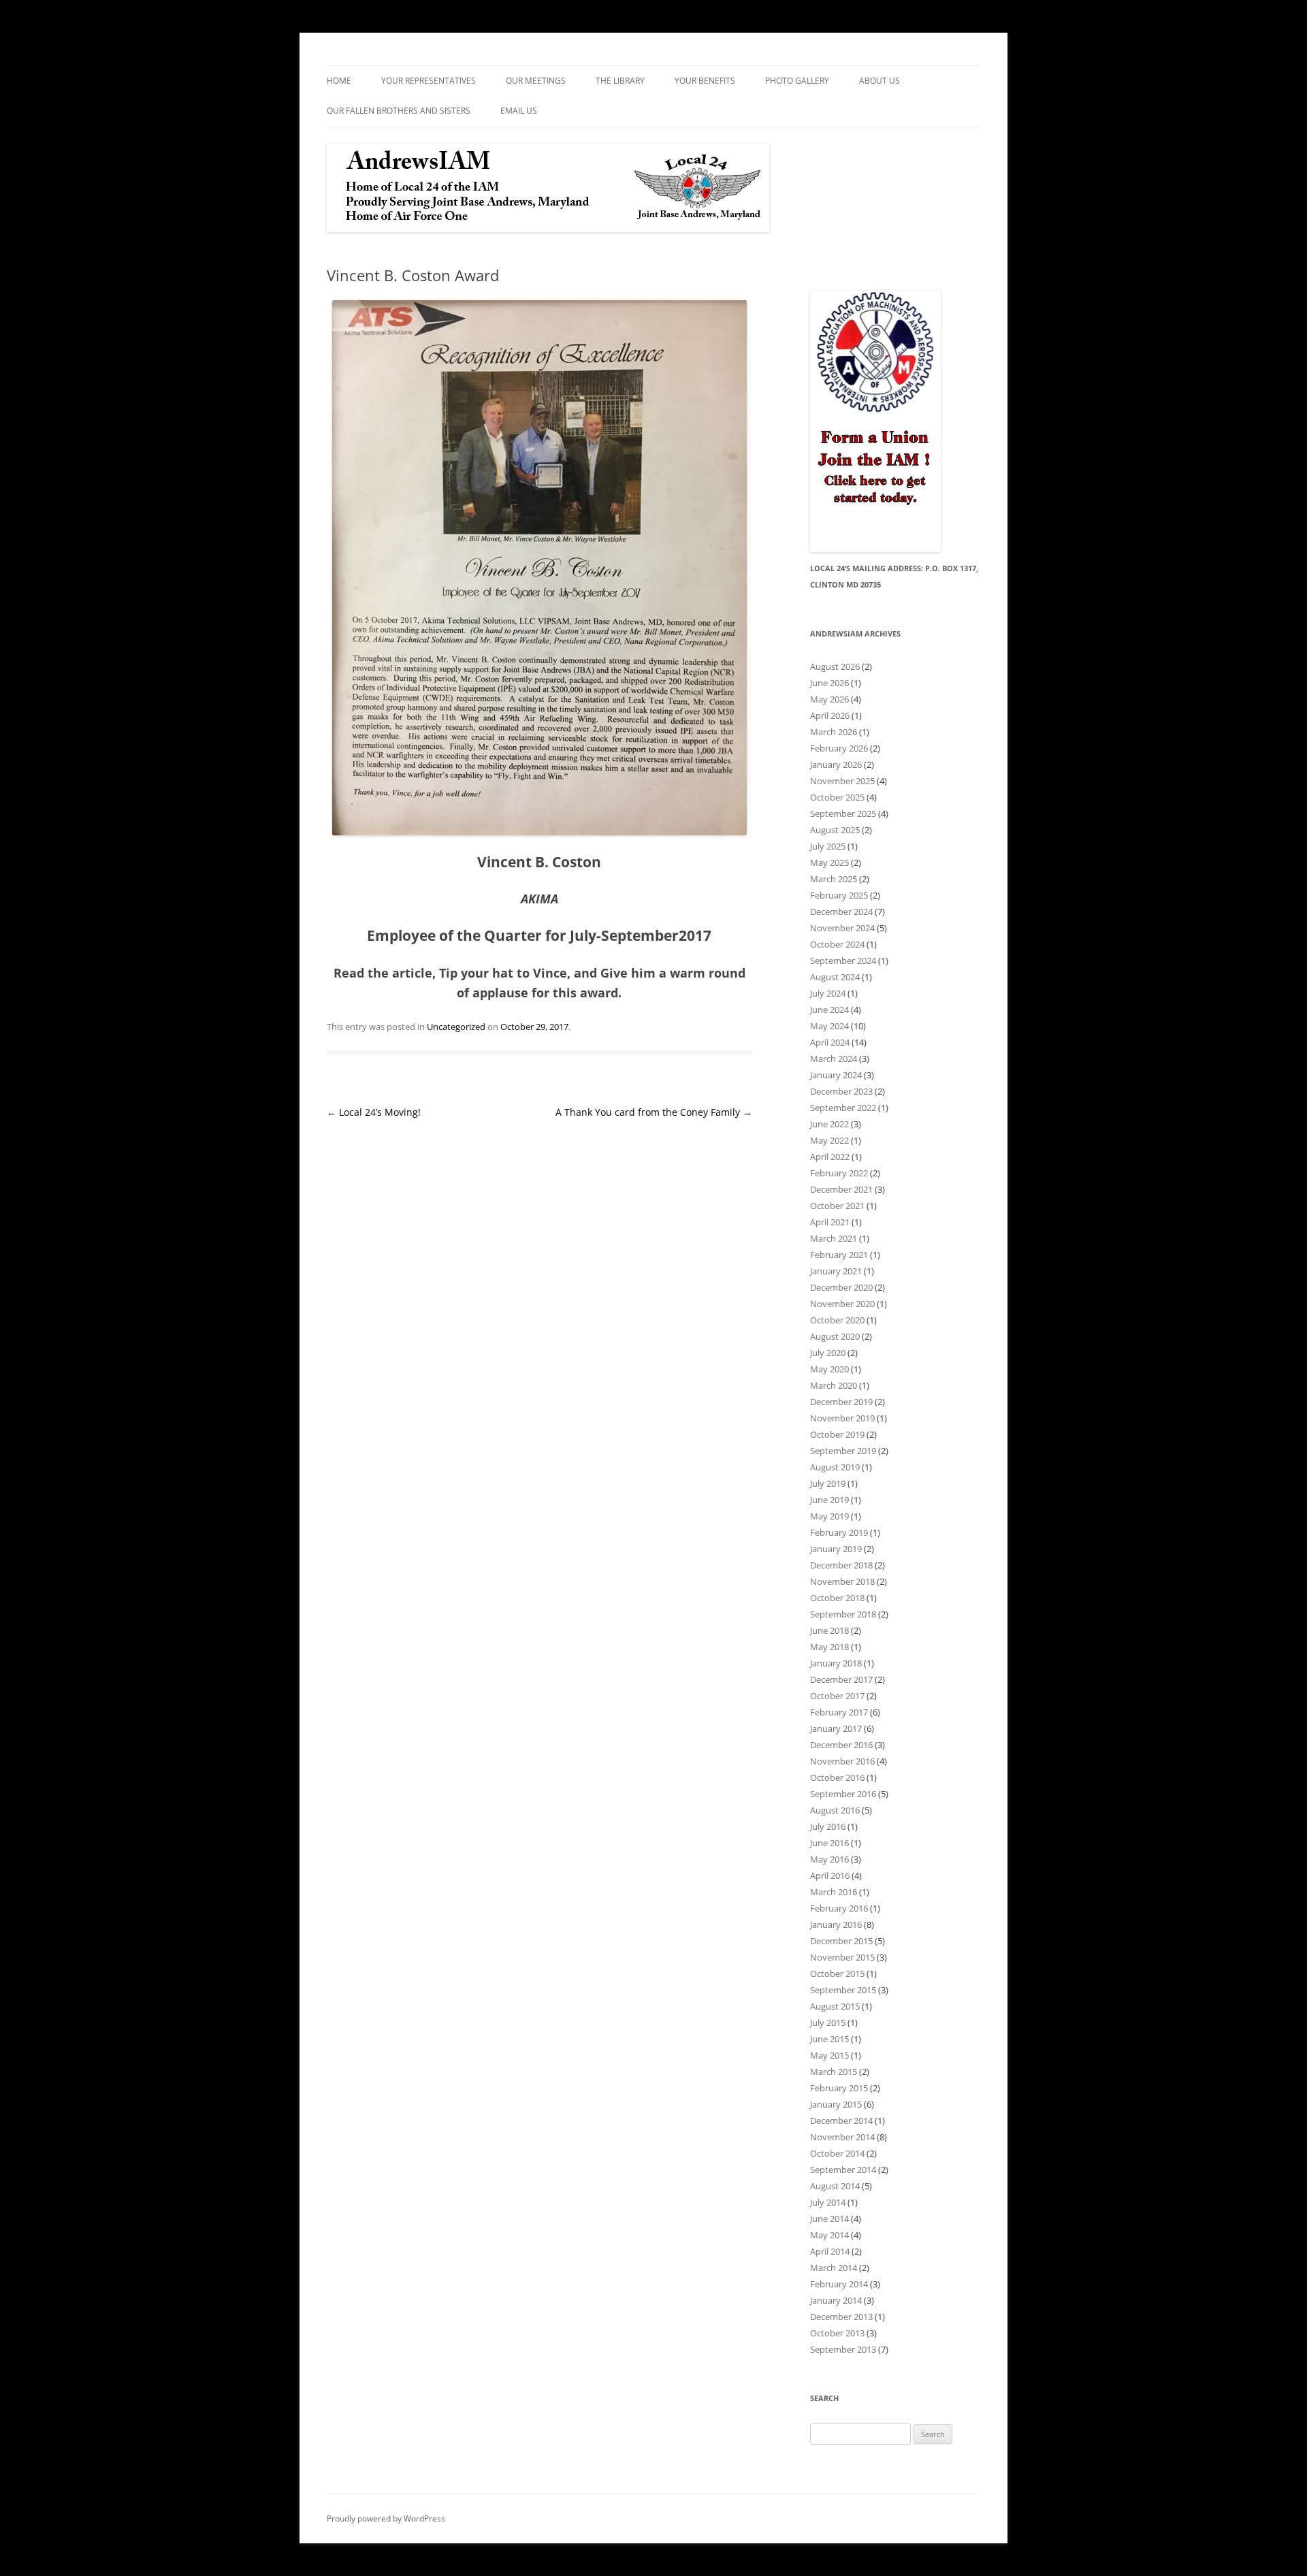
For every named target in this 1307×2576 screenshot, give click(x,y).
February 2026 (839, 748)
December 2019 (841, 1402)
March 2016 (834, 1892)
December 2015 (841, 1941)
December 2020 (841, 1287)
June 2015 (829, 2039)
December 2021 (841, 1189)
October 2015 (837, 1974)
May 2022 (829, 1140)
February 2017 (839, 1712)
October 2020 (837, 1320)
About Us (880, 81)
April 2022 (830, 1157)
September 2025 (843, 814)
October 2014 (837, 2153)
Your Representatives (429, 81)
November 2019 (842, 1418)
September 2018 (843, 1614)
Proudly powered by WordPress (386, 2518)
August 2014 (835, 2186)
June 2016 (829, 1843)
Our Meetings (536, 81)
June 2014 (829, 2219)
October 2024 (837, 944)
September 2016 (843, 1794)
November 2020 (842, 1304)
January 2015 (836, 2104)
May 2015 (829, 2055)
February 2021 (839, 1255)
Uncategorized (456, 1027)
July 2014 (828, 2202)
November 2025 (842, 781)
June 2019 (829, 1500)
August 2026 (835, 666)
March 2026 (834, 732)
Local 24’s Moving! (374, 1112)
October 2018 (837, 1598)
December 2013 (841, 2317)
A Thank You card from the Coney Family (654, 1112)
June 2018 (829, 1630)
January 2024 (836, 1075)
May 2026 (829, 699)
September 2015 (843, 1990)
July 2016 (828, 1826)
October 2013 (837, 2333)
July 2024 (828, 993)
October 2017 (837, 1696)
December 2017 (841, 1679)
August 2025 (835, 830)
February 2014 (839, 2284)
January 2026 (836, 764)
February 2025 (839, 895)
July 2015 (828, 2023)
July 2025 (828, 846)
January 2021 (836, 1271)
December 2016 (841, 1745)
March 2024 (834, 1059)
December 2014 (841, 2121)
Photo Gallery (797, 81)
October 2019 (837, 1434)
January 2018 (836, 1663)
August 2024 (835, 977)
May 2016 (829, 1859)
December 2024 (841, 912)
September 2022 (843, 1108)
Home (339, 81)
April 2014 (830, 2251)
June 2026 (829, 683)
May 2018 (829, 1647)
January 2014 (836, 2300)
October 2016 (837, 1777)
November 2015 (842, 1957)
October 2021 (837, 1206)
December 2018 (841, 1565)
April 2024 (830, 1042)
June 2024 (829, 1010)
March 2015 (834, 2072)
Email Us (519, 111)
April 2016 (830, 1875)
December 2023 (841, 1091)
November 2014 (842, 2137)
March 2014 (834, 2268)
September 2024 (843, 961)
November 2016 (842, 1761)
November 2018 (842, 1581)
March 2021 (834, 1238)
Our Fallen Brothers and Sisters (399, 111)
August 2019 (835, 1467)
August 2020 (835, 1336)
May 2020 (829, 1369)
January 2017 (836, 1728)
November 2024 (842, 928)
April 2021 (830, 1222)
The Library (620, 81)
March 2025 (834, 879)
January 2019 (836, 1549)
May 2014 (829, 2235)
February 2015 (839, 2088)
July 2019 (828, 1483)
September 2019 (843, 1451)
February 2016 (839, 1908)
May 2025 (829, 863)
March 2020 (834, 1385)
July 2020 (828, 1353)
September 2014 (843, 2170)
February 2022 (839, 1173)
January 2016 (836, 1925)
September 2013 (843, 2349)
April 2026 (830, 715)
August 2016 (835, 1810)
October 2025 (837, 797)
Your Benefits (705, 81)
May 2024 (829, 1026)
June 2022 (829, 1124)
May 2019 (829, 1516)
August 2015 (835, 2006)
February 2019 (839, 1532)
